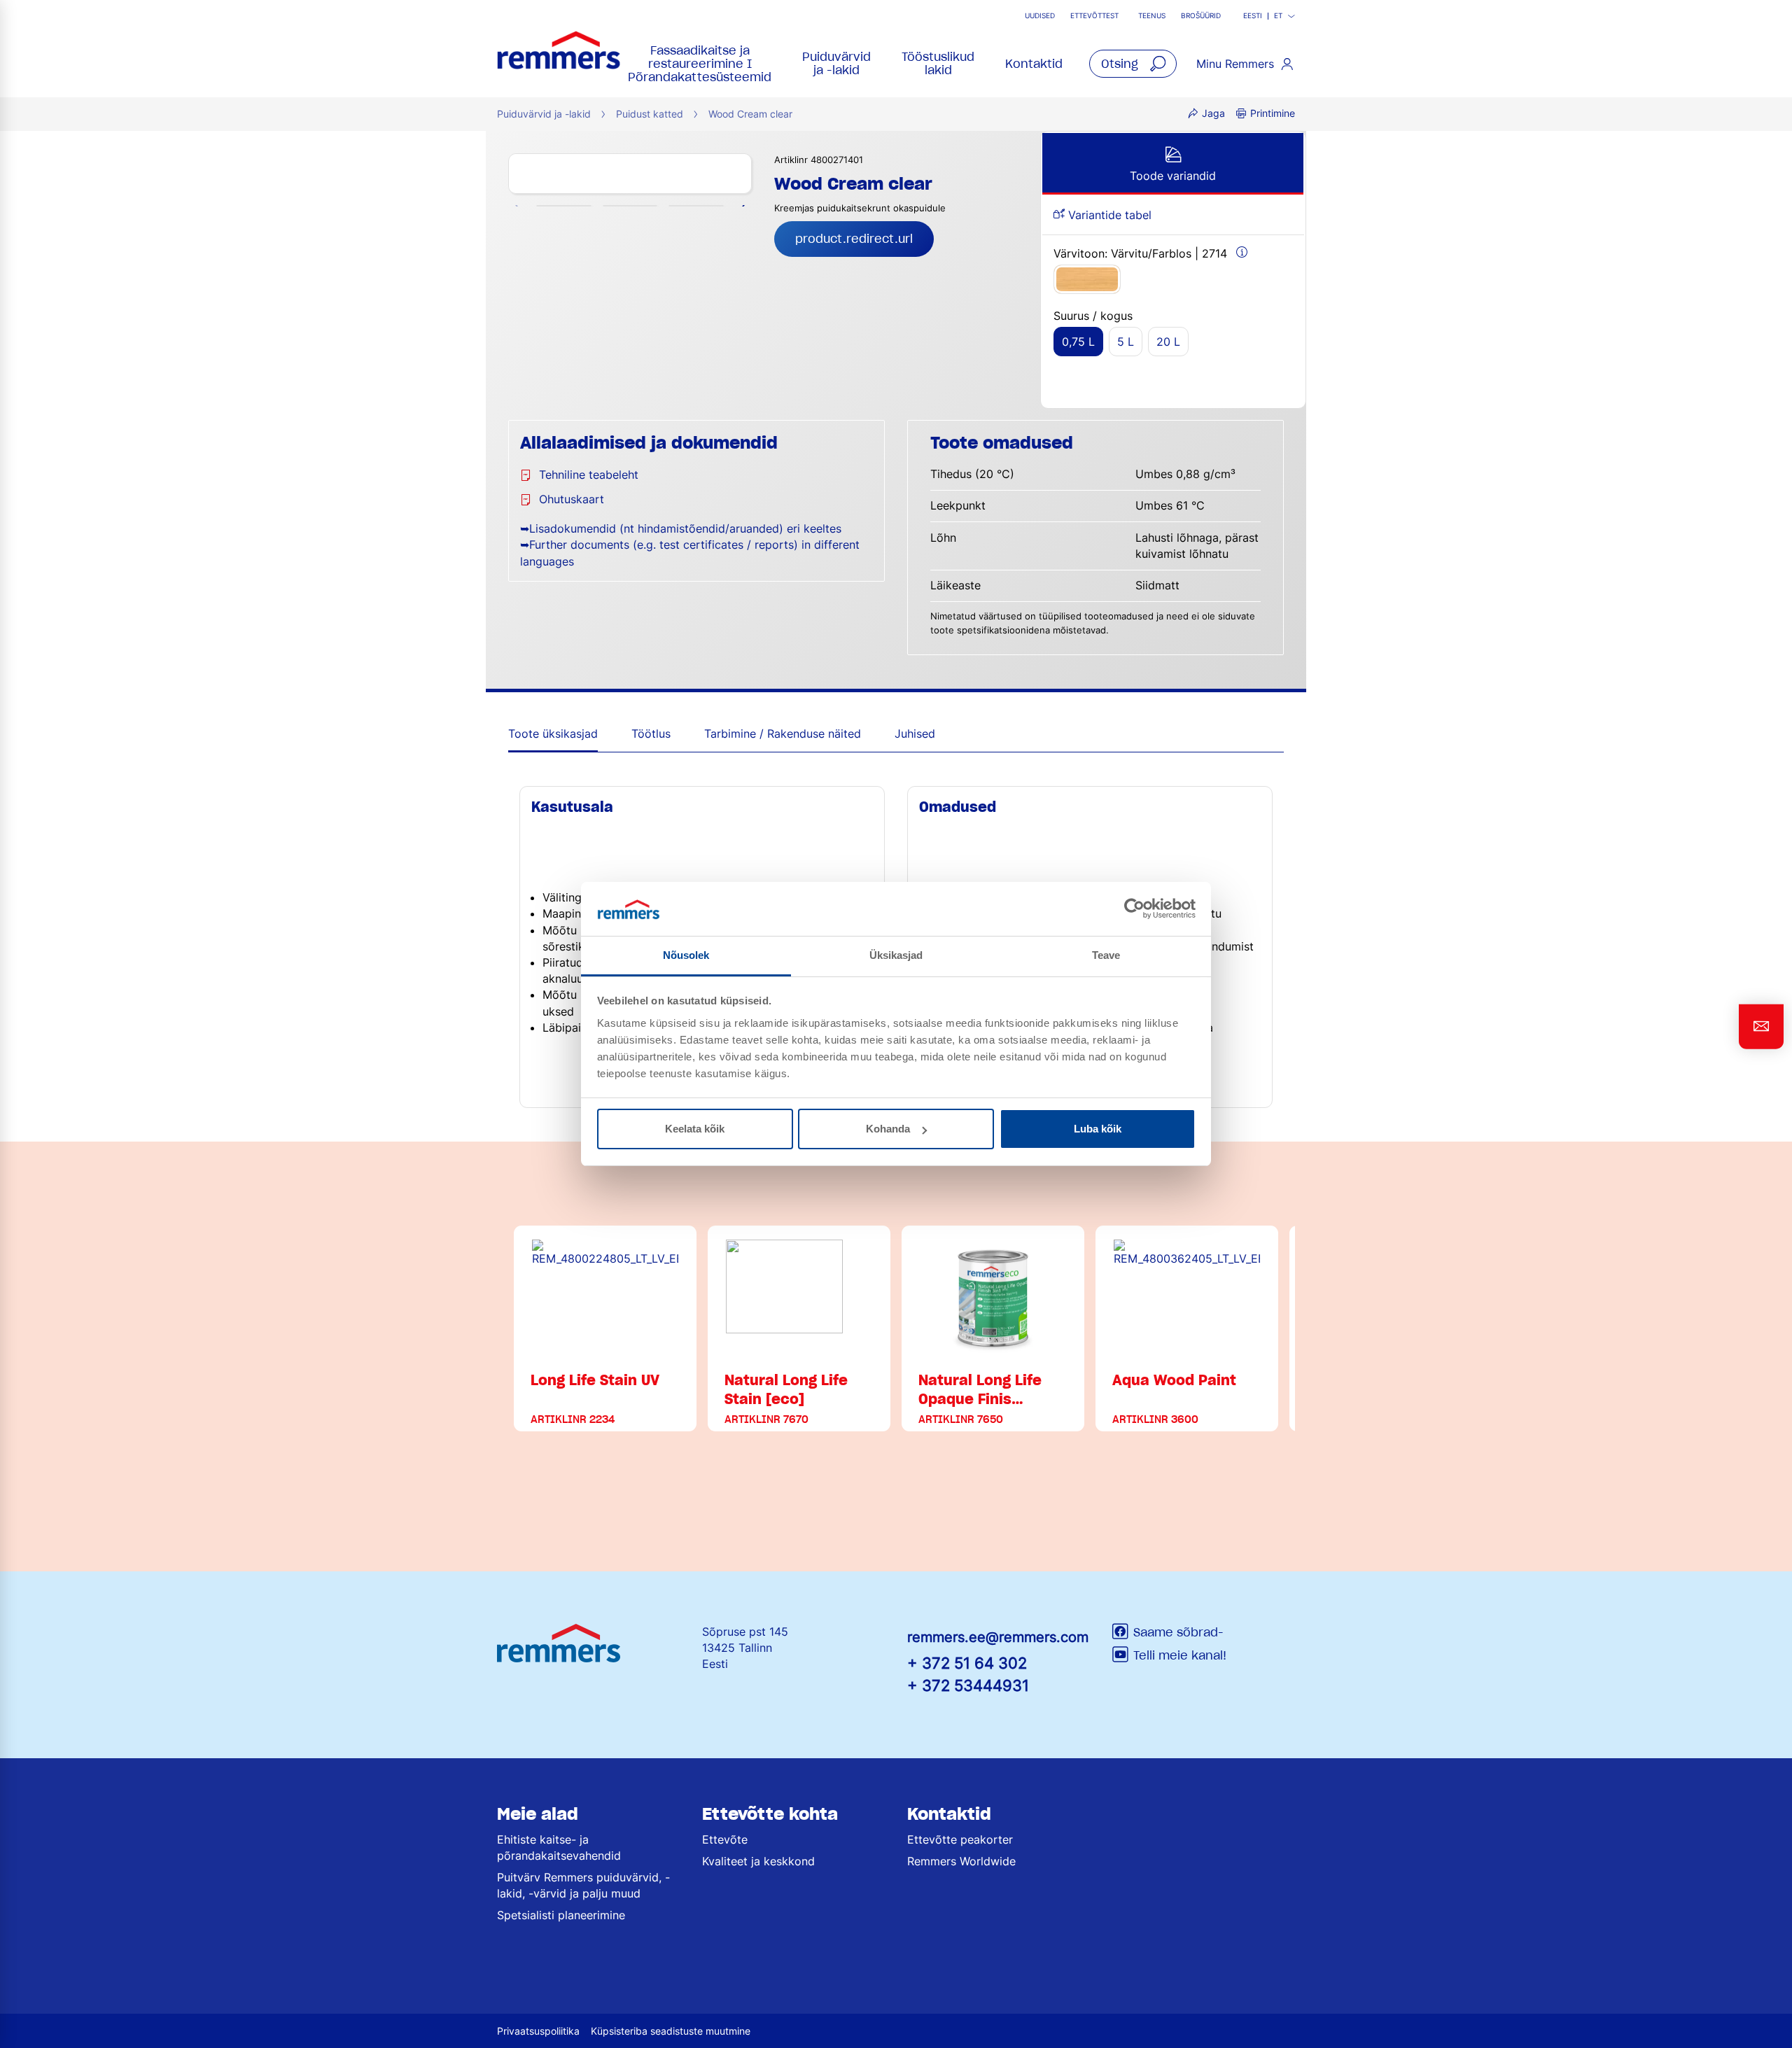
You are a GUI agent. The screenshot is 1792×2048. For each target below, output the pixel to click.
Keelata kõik (695, 1129)
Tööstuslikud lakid (938, 63)
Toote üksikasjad (553, 734)
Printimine (1273, 113)
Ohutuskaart (572, 499)
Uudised (1040, 16)
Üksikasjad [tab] (896, 955)
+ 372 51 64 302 (967, 1663)
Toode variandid (1173, 176)
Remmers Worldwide (961, 1861)
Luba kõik (1098, 1129)
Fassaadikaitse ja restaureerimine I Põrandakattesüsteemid (700, 64)
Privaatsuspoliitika (538, 2031)
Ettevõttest (1094, 16)
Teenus (1152, 16)
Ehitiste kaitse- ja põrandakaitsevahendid (559, 1847)
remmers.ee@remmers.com (998, 1637)
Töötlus (651, 734)
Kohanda (888, 1129)
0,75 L (1078, 342)
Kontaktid (1034, 64)
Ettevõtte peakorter (960, 1839)
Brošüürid (1201, 16)
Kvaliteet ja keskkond (758, 1861)
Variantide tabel (1108, 215)
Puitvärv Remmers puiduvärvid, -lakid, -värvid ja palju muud (583, 1885)
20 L (1168, 342)
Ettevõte (725, 1839)
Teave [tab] (1106, 955)
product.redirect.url (854, 239)
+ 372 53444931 (968, 1685)
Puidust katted (650, 114)
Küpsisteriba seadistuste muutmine (671, 2031)
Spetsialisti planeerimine (561, 1915)
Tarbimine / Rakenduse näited (783, 734)
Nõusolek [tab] (686, 955)
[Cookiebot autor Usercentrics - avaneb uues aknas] (1134, 909)
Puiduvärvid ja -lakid (836, 63)
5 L (1126, 342)
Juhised (915, 734)
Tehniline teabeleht (589, 475)
